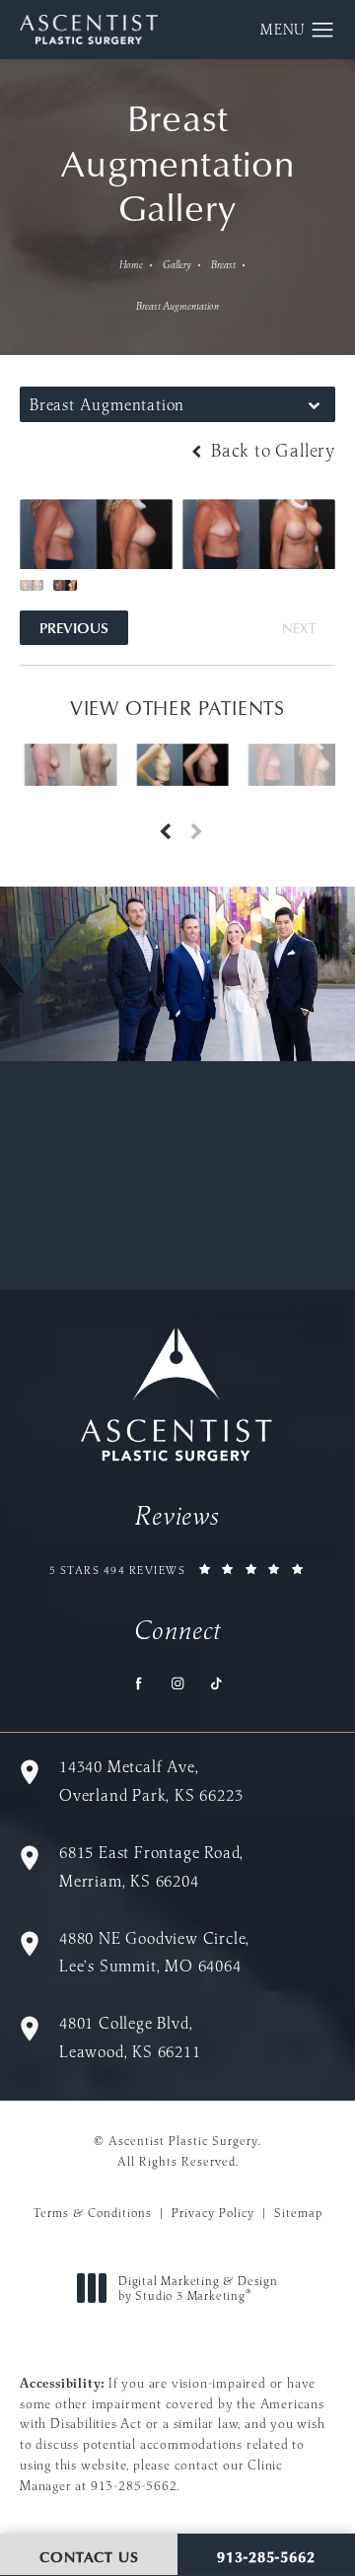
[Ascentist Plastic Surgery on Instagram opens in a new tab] (178, 1683)
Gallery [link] (177, 265)
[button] (323, 31)
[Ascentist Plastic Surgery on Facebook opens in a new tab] (140, 1683)
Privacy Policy (213, 2213)
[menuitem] (140, 1683)
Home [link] (131, 265)
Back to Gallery (271, 451)
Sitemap (298, 2213)
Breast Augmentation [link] (177, 306)
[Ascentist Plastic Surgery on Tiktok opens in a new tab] (216, 1683)
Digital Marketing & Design (198, 2289)
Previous (74, 628)
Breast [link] (223, 265)
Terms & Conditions (93, 2213)
